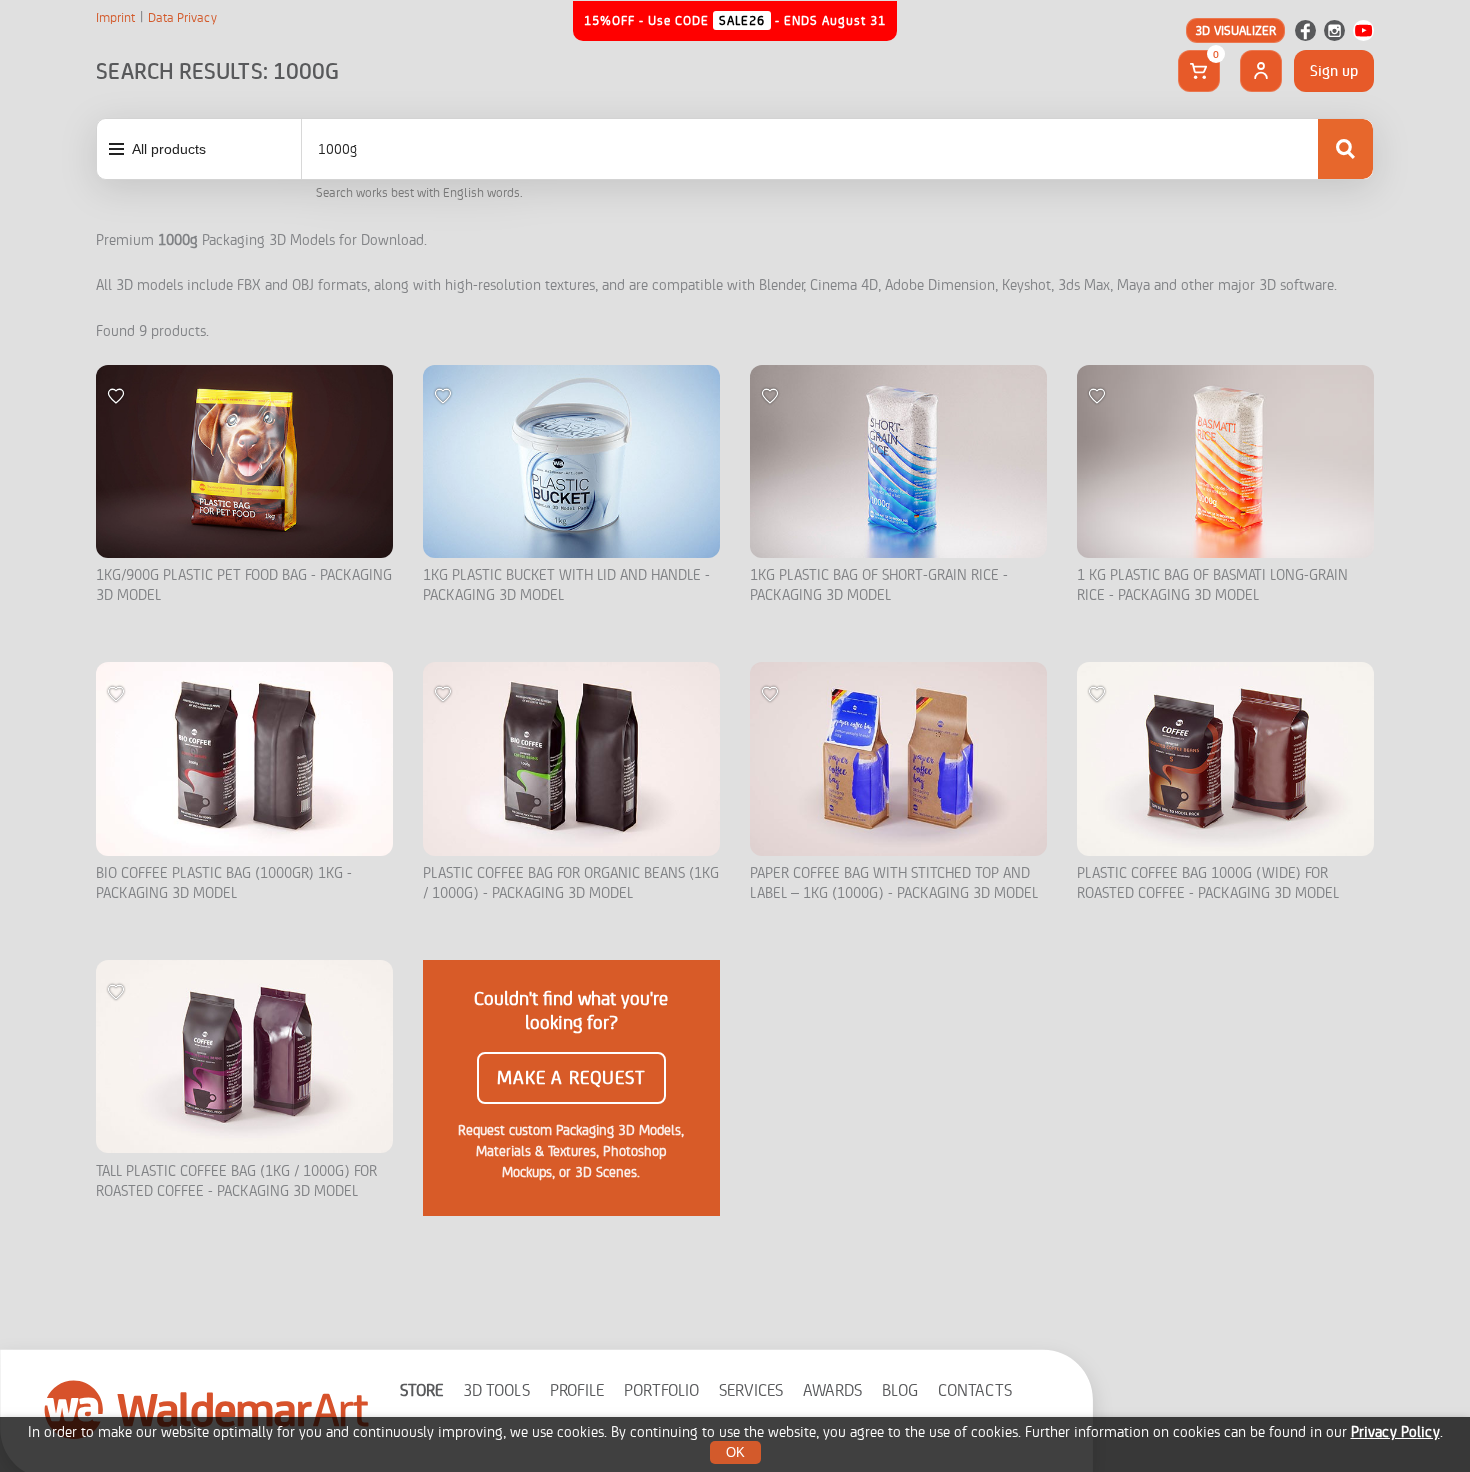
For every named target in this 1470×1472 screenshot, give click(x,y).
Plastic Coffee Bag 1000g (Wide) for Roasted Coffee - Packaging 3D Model (1208, 883)
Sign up (1334, 71)
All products (169, 149)
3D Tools (496, 1390)
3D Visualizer (1235, 30)
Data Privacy (182, 18)
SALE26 (742, 20)
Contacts (975, 1390)
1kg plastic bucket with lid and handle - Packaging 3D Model (566, 585)
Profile (577, 1390)
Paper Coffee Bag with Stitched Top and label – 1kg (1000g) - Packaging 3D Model (894, 883)
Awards (832, 1390)
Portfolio (661, 1390)
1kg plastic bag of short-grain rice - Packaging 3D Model (879, 585)
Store (421, 1390)
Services (751, 1390)
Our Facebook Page (1305, 30)
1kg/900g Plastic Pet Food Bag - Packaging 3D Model (244, 585)
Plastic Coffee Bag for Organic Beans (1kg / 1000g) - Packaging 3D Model (571, 883)
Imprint (115, 18)
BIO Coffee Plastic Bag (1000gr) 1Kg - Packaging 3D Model (224, 883)
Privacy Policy (1395, 1432)
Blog (900, 1390)
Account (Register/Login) (1261, 71)
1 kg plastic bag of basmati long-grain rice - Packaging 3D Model (1212, 585)
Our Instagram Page (1334, 30)
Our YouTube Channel (1363, 30)
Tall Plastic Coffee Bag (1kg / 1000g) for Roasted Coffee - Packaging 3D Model (236, 1181)
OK (735, 1452)
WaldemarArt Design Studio (207, 1409)
